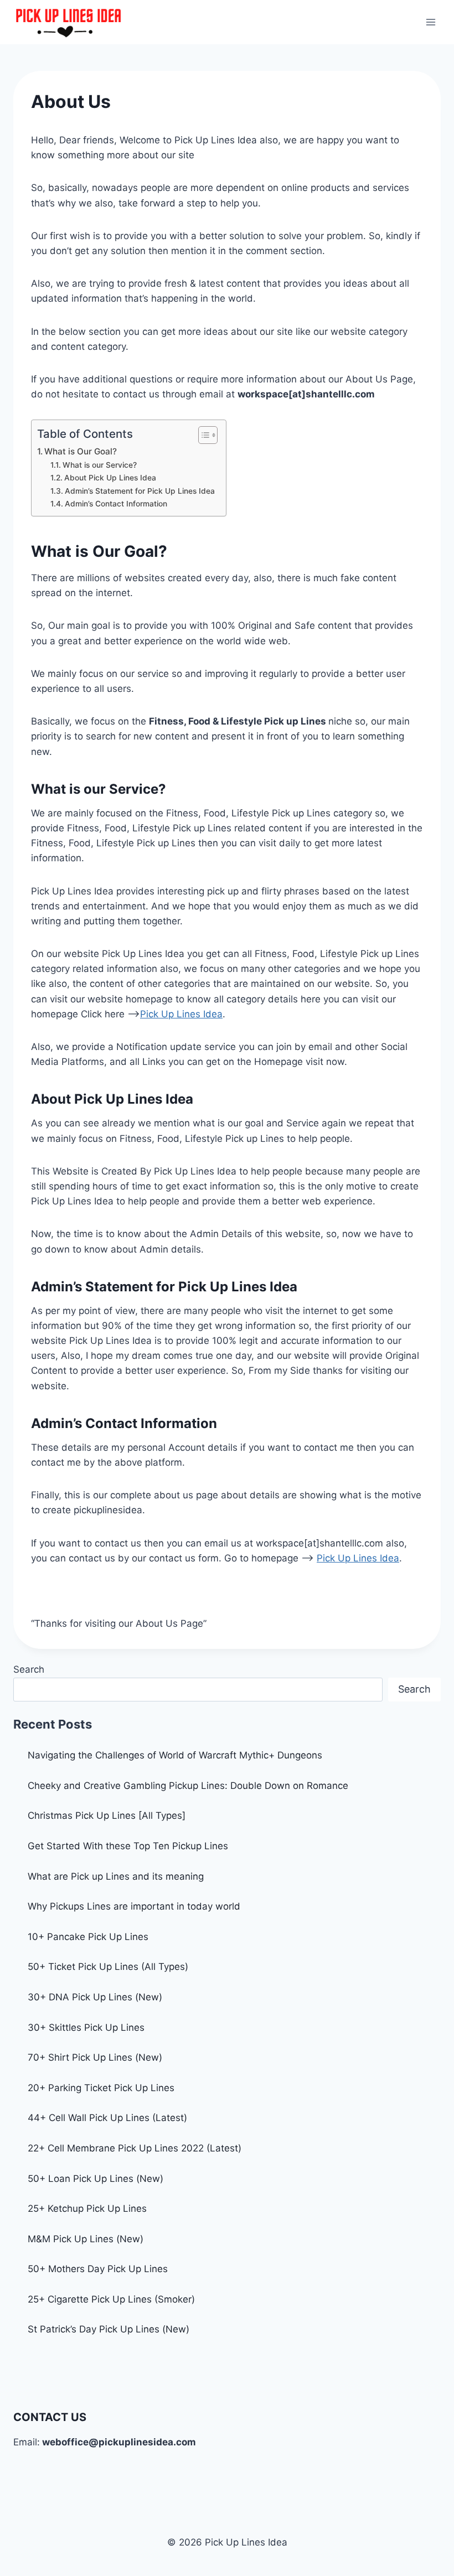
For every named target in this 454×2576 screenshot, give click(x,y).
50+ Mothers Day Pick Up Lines (98, 2269)
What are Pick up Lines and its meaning (116, 1876)
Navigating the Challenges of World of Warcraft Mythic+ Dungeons (175, 1755)
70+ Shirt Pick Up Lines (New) (95, 2057)
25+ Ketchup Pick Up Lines (87, 2208)
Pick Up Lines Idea (181, 1014)
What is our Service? (100, 465)
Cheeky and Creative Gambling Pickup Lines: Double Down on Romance (188, 1786)
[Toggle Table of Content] (202, 435)
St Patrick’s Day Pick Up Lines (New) (109, 2329)
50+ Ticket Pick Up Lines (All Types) (108, 1967)
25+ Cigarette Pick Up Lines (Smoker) (111, 2299)
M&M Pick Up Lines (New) (86, 2239)
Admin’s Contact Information (116, 504)
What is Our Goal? (81, 451)
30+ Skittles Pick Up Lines (86, 2027)
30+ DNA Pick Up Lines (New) (95, 1997)
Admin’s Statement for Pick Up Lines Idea (140, 491)
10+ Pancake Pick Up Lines (88, 1937)
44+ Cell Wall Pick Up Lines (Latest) (107, 2118)
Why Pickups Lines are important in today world (134, 1906)
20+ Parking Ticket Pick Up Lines (101, 2088)
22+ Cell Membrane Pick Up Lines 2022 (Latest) (135, 2148)
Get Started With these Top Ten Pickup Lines (128, 1846)
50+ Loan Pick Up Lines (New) (96, 2179)
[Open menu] (430, 22)
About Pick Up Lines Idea (110, 478)
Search (29, 1669)
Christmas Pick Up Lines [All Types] (107, 1815)
